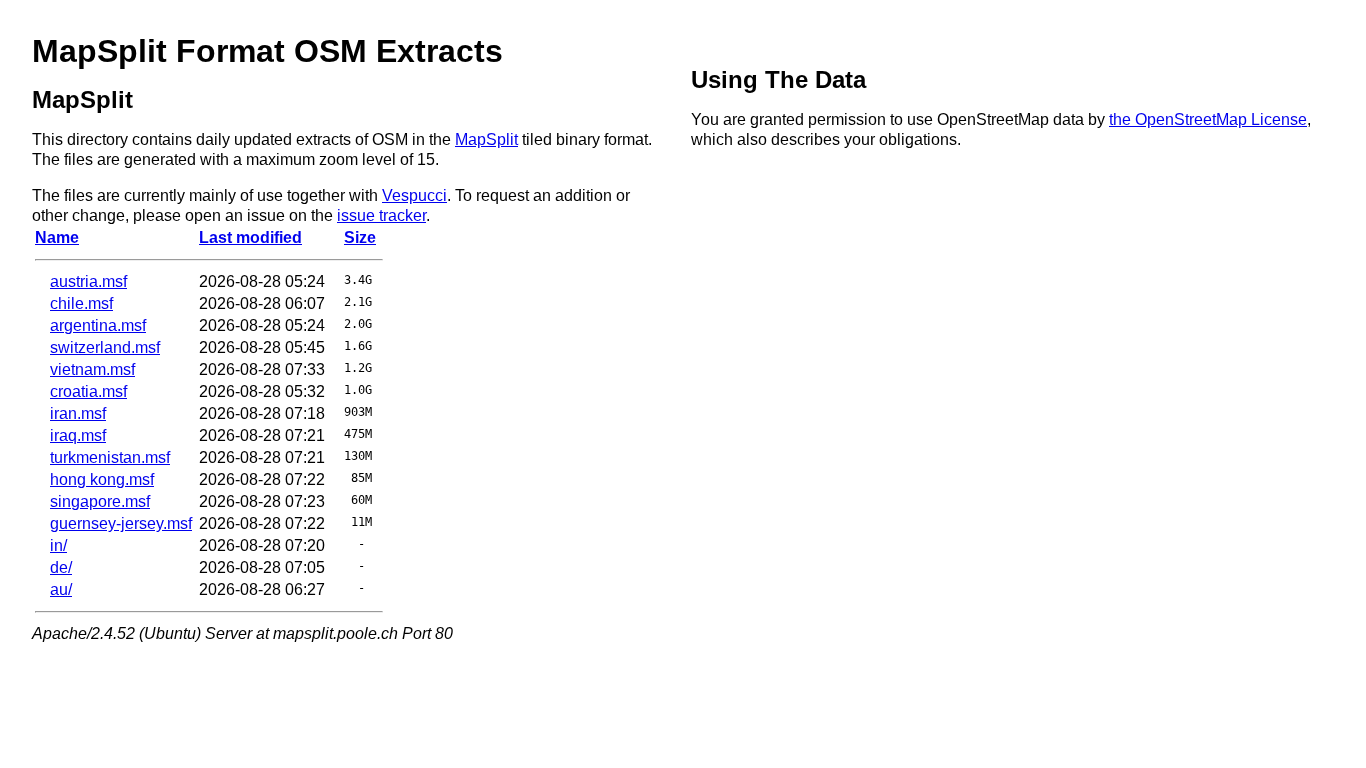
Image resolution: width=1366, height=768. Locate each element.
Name (57, 237)
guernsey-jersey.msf (121, 523)
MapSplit (486, 139)
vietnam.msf (92, 369)
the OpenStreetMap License (1208, 119)
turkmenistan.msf (110, 457)
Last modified (250, 237)
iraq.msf (78, 435)
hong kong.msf (102, 479)
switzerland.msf (105, 347)
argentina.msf (98, 325)
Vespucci (414, 195)
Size (360, 237)
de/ (61, 567)
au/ (61, 589)
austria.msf (88, 281)
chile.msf (81, 303)
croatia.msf (88, 391)
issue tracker (381, 215)
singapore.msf (100, 501)
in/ (58, 545)
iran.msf (78, 413)
